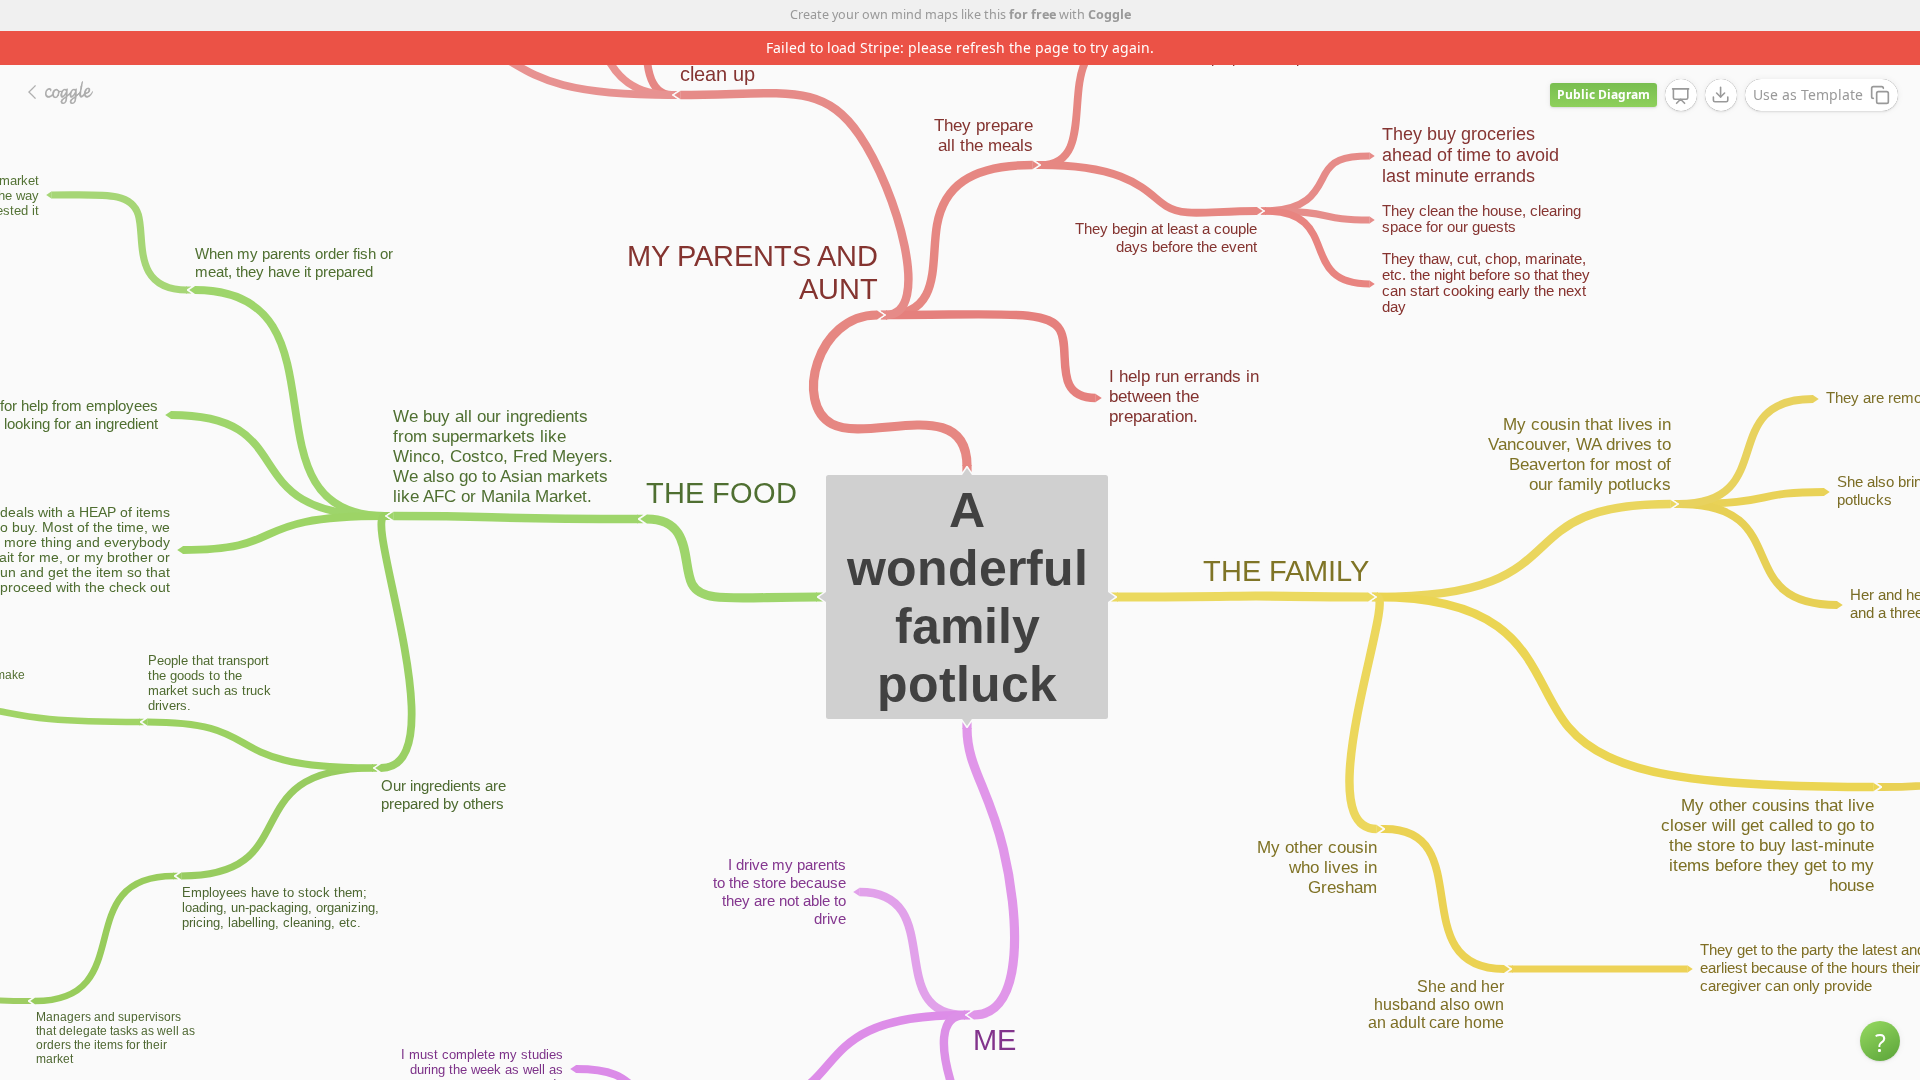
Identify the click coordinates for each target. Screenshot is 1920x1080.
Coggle (1109, 14)
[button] (1880, 1041)
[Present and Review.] (1681, 96)
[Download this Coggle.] (1721, 95)
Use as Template (1808, 94)
